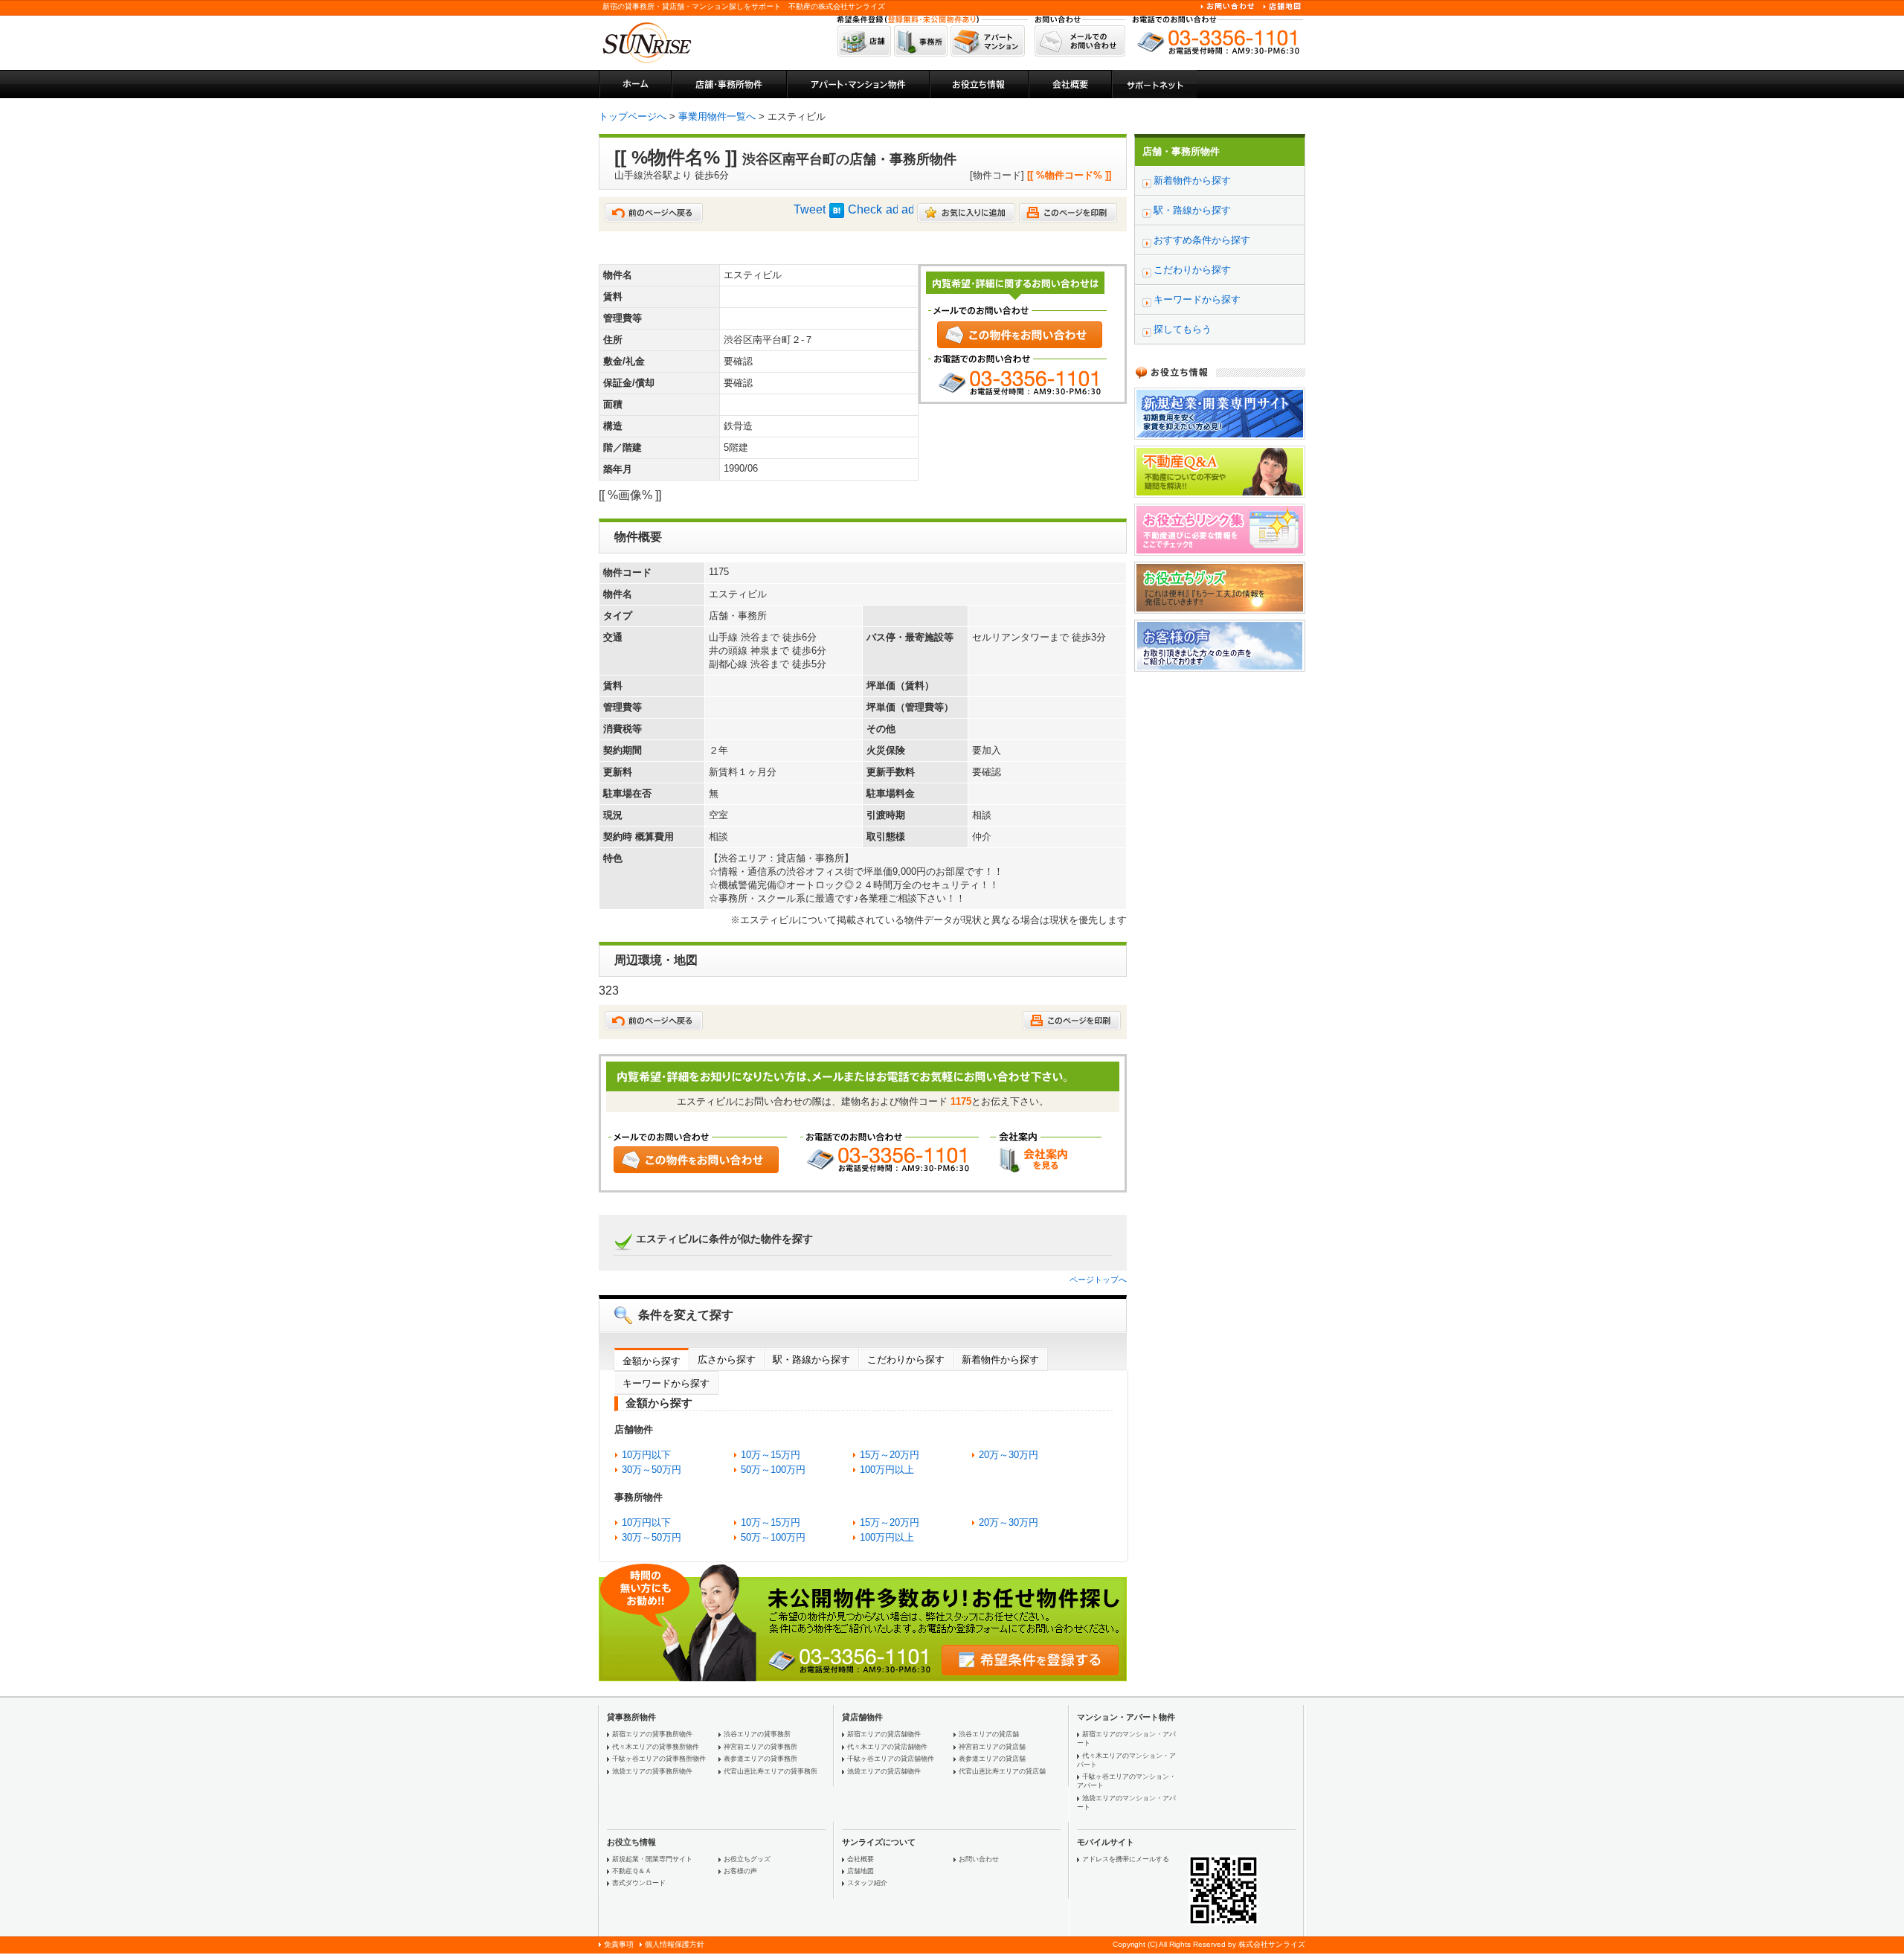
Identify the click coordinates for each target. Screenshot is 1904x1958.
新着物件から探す (1000, 1360)
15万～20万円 (890, 1455)
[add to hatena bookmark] (837, 214)
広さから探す (727, 1360)
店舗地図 (861, 1871)
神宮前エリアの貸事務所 (760, 1747)
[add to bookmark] (966, 218)
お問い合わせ (979, 1859)
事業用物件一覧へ (717, 116)
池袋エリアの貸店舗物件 (884, 1771)
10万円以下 (646, 1455)
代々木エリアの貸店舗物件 (887, 1747)
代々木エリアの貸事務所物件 (656, 1747)
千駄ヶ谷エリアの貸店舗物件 (891, 1759)
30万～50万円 (652, 1470)
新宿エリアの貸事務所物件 (652, 1734)
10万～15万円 (771, 1455)
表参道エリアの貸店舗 (992, 1759)
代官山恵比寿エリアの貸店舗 (1002, 1771)
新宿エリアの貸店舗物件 (884, 1734)
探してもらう (1183, 329)
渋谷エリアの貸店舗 (989, 1734)
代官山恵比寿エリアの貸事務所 (771, 1771)
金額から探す (652, 1361)
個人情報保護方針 (675, 1944)
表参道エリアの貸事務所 (760, 1759)
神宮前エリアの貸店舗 (992, 1747)
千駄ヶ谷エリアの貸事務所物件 (659, 1759)
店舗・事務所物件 (1181, 151)
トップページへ (633, 116)
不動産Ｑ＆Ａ (632, 1871)
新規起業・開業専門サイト (652, 1859)
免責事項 (619, 1944)
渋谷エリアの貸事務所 (757, 1734)
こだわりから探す (906, 1360)
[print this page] (1068, 218)
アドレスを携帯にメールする (1126, 1859)
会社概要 (861, 1859)
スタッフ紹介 (867, 1883)
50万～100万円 (773, 1470)
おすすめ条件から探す (1202, 240)
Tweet (810, 209)
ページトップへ (1098, 1280)
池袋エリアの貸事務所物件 (652, 1771)
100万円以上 (887, 1470)
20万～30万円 (1009, 1455)
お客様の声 (740, 1871)
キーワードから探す (666, 1383)
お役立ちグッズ (747, 1859)
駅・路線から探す (811, 1360)
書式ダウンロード (639, 1883)
